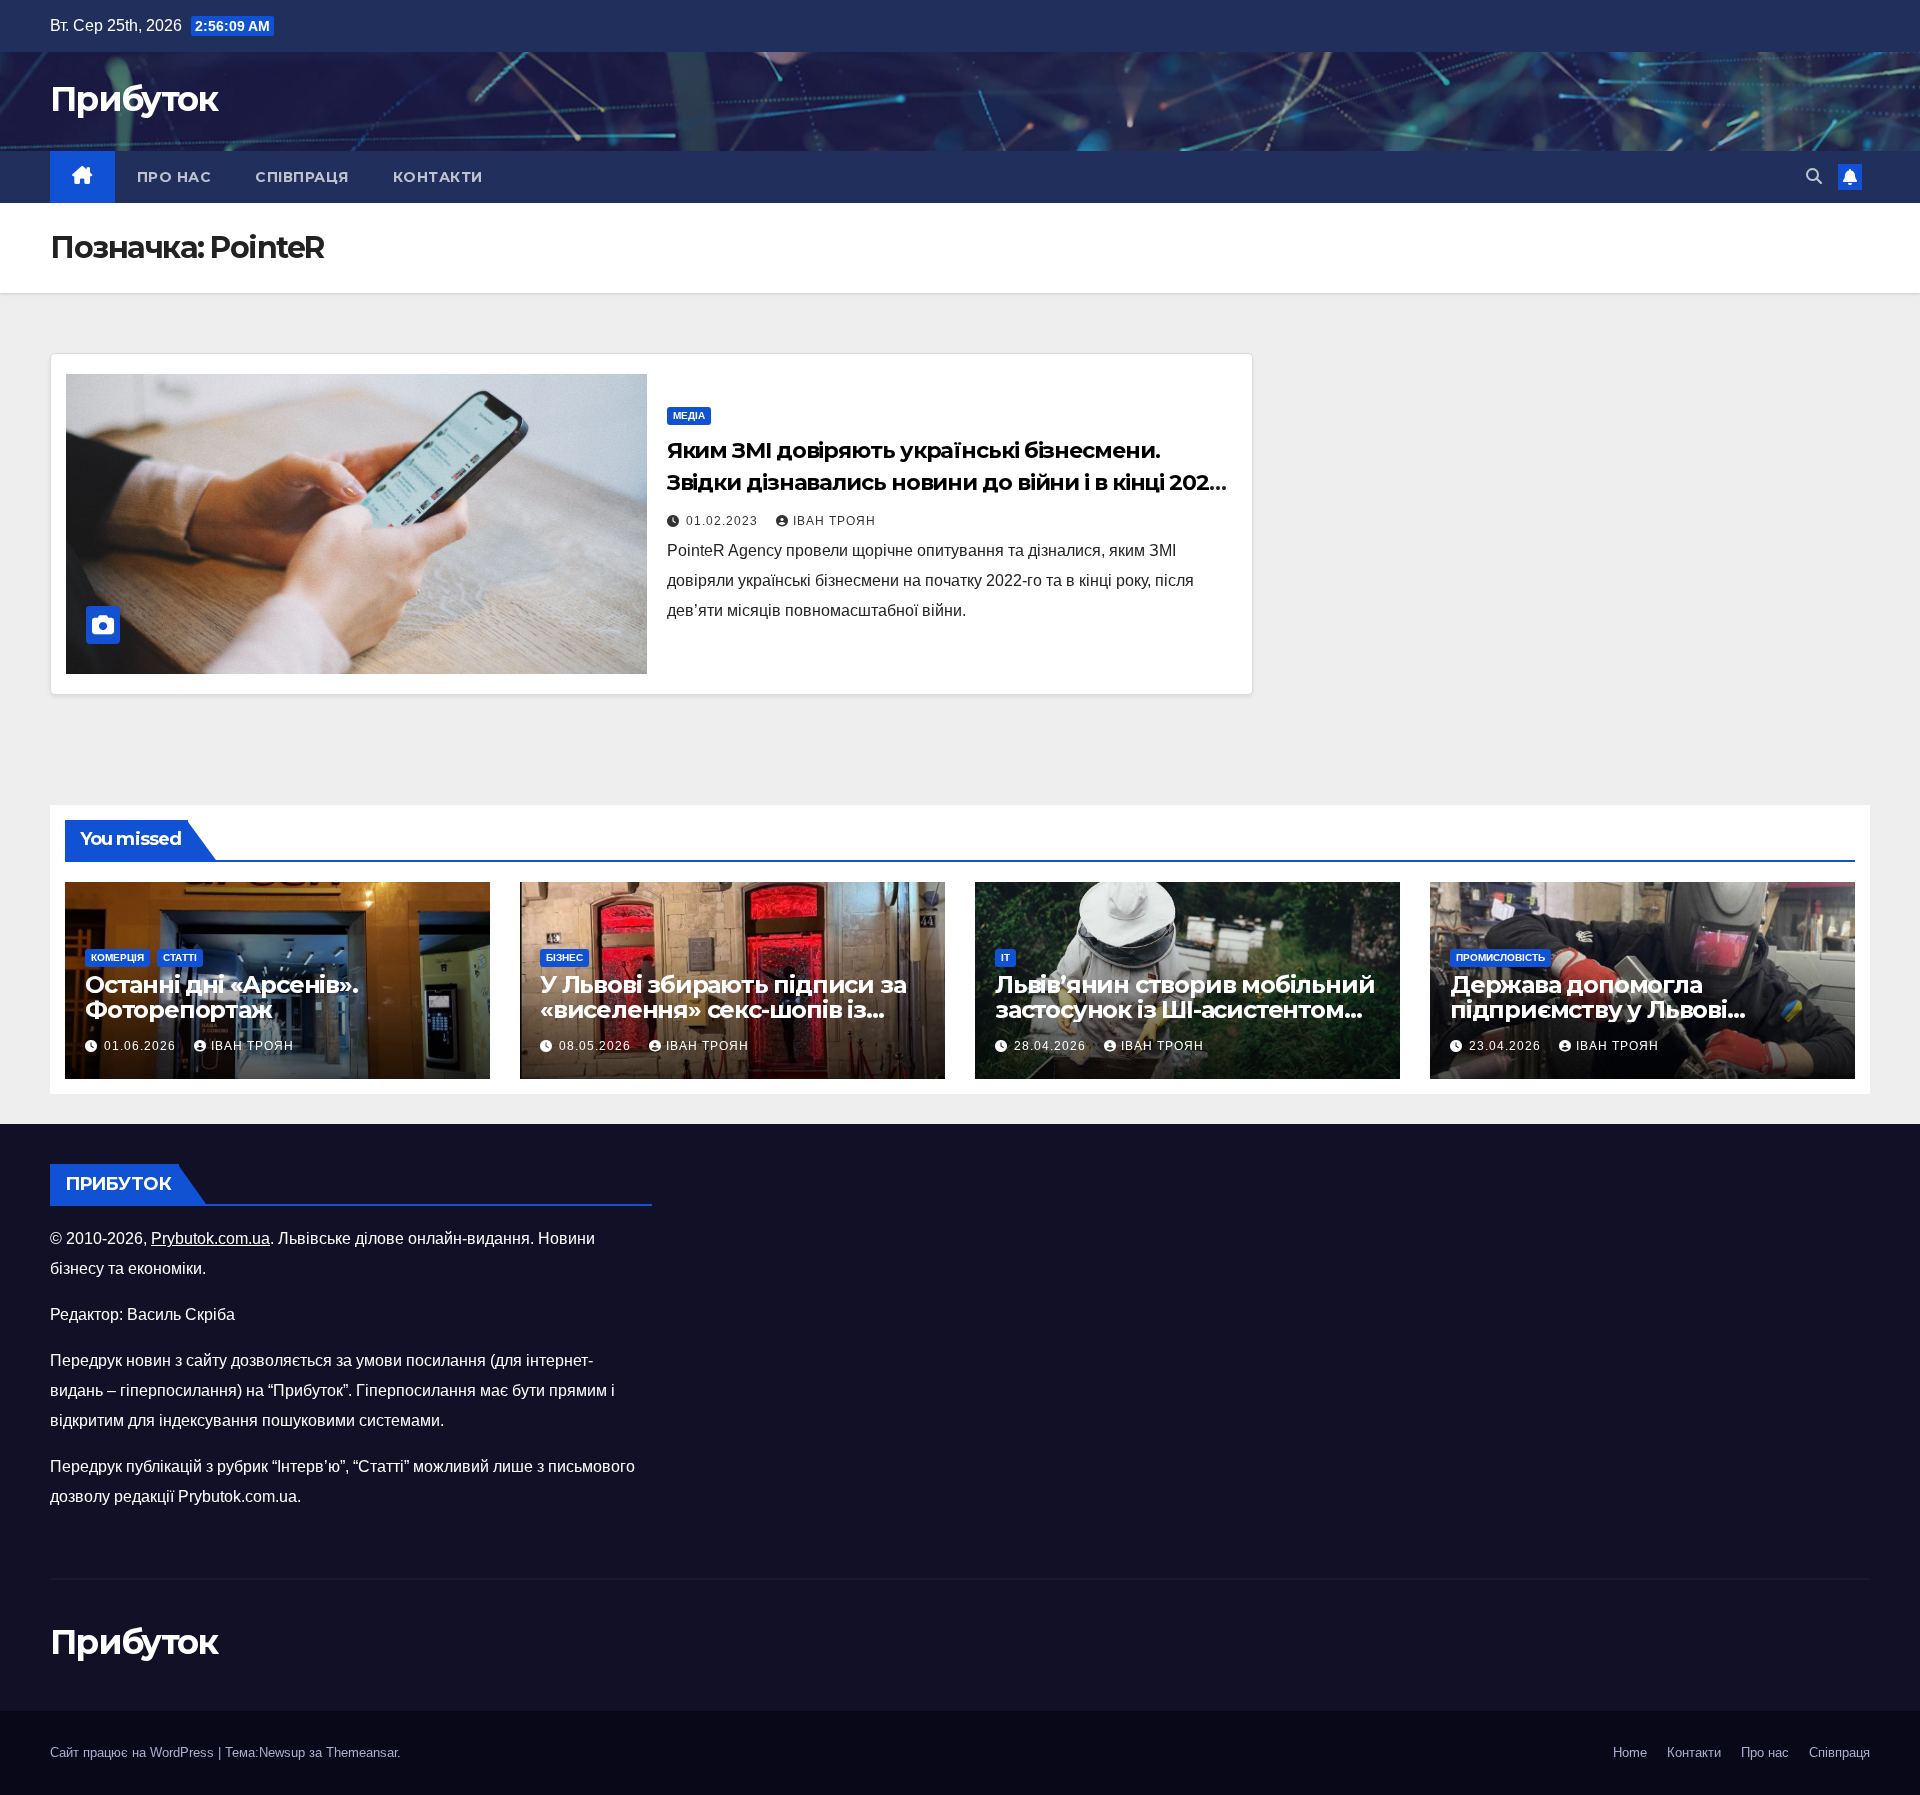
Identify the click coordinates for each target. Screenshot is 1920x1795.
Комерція (117, 957)
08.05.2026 (597, 1046)
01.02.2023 (724, 521)
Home (1630, 1752)
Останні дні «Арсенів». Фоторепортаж (221, 997)
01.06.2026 (142, 1046)
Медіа (689, 415)
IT (1005, 957)
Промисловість (1500, 957)
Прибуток (133, 99)
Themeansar (361, 1752)
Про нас (174, 177)
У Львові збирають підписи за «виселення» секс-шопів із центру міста (722, 1009)
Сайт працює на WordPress (134, 1752)
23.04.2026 (1507, 1046)
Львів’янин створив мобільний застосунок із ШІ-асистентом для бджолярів (1184, 1009)
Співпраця (302, 177)
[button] (1814, 176)
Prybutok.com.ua (210, 1238)
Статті (180, 957)
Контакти (438, 177)
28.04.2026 (1052, 1046)
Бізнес (564, 957)
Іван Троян (834, 521)
